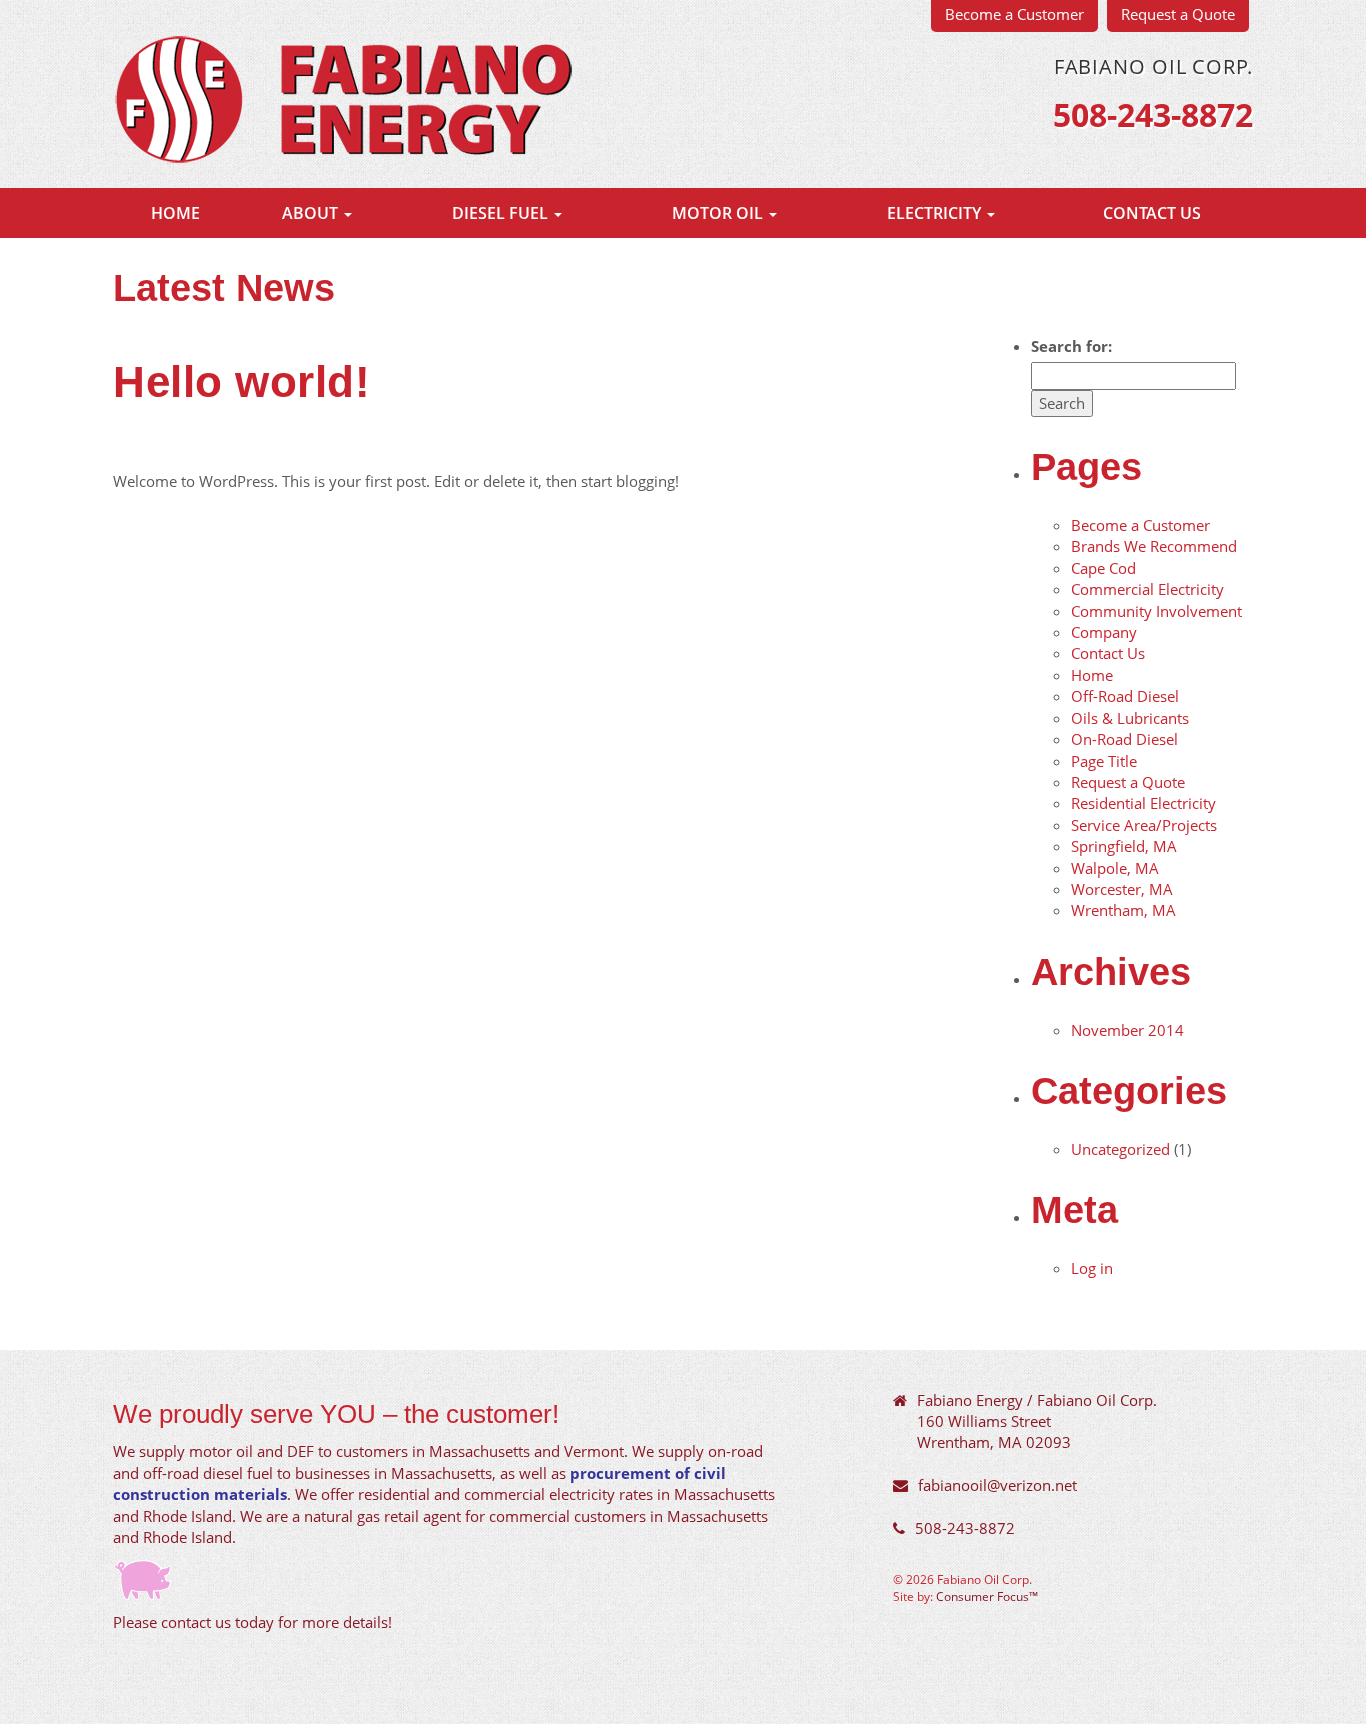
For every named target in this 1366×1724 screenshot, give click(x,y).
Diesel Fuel (502, 213)
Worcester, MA (1122, 889)
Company (1104, 632)
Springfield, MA (1124, 846)
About (312, 213)
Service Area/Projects (1144, 825)
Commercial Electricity (1147, 589)
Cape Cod (1103, 568)
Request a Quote (1128, 782)
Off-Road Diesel (1125, 696)
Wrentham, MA (1123, 910)
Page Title (1104, 761)
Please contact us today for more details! (252, 1622)
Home (175, 213)
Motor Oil (719, 213)
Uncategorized (1120, 1149)
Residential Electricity (1143, 803)
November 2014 (1127, 1030)
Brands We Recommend (1154, 546)
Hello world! (241, 381)
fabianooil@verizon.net (997, 1485)
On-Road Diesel (1124, 739)
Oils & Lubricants (1130, 718)
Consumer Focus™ (987, 1596)
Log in (1092, 1268)
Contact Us (1152, 213)
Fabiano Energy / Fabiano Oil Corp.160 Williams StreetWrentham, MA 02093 (1037, 1421)
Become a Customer (1140, 525)
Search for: (1071, 346)
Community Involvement (1156, 611)
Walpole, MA (1115, 868)
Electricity (936, 213)
